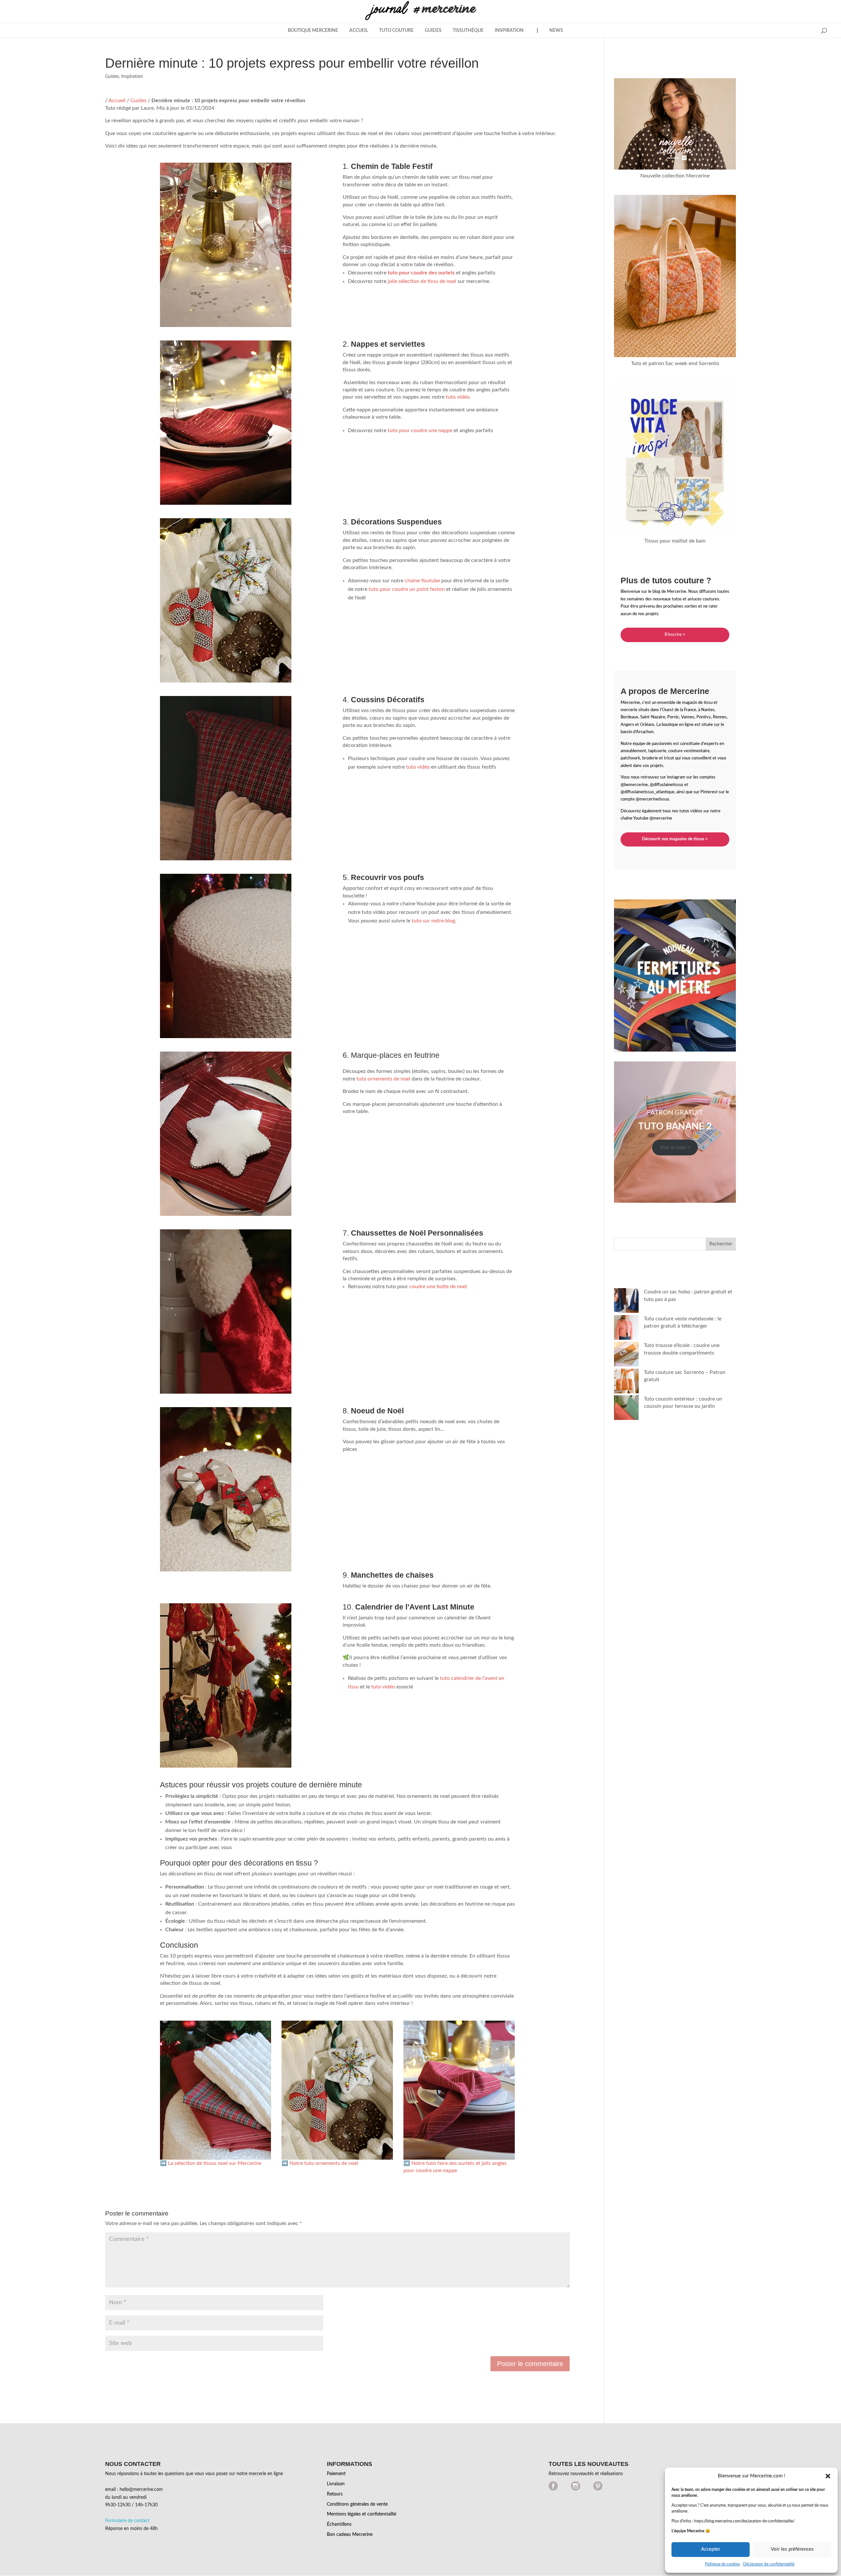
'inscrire (675, 635)
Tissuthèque (468, 31)
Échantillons (339, 2524)
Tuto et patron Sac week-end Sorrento (675, 363)
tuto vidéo (458, 397)
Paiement (336, 2474)
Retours (335, 2494)
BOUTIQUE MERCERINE (313, 31)
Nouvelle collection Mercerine (675, 176)
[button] (828, 2476)
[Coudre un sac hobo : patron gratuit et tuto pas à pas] (626, 1301)
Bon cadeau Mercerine (350, 2535)
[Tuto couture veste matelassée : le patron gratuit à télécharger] (626, 1328)
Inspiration (509, 31)
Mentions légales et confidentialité (362, 2514)
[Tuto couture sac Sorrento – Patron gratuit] (626, 1382)
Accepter (711, 2549)
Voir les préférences (792, 2549)
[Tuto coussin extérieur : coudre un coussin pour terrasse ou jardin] (626, 1409)
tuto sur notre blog (433, 921)
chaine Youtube (422, 581)
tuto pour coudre (407, 430)
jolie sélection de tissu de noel (422, 281)
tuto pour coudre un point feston (407, 589)
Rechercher (721, 1244)
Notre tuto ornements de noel (324, 2163)
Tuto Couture (396, 31)
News (556, 31)
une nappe (440, 430)
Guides (433, 31)
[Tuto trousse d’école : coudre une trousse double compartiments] (626, 1355)
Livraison (336, 2484)
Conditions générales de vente (357, 2504)
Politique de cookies (722, 2564)
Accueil (359, 31)
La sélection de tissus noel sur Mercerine (215, 2163)
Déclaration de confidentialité (769, 2564)
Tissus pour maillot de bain (675, 541)
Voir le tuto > (675, 1148)
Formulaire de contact (127, 2521)
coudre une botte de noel (438, 1287)
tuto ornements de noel (383, 1079)
